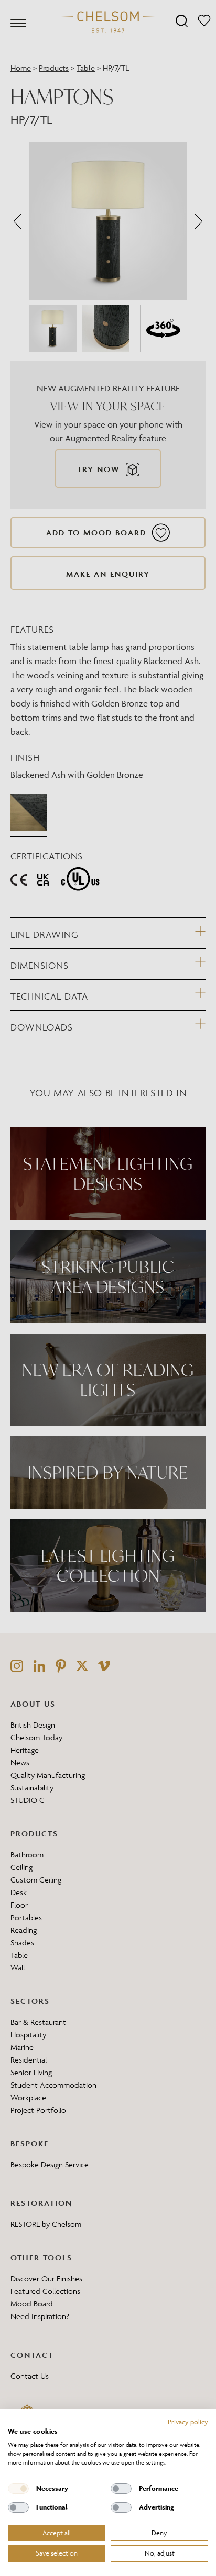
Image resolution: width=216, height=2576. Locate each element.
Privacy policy (188, 2422)
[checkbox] (18, 2489)
